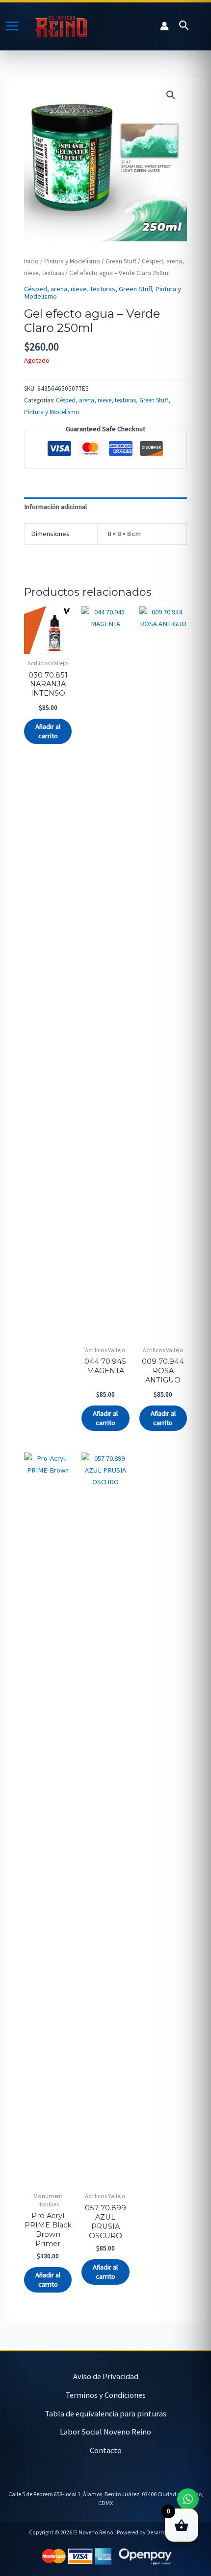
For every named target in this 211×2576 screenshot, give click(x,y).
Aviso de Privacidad (106, 2376)
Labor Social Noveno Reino (105, 2432)
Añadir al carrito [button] (48, 731)
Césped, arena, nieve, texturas (70, 289)
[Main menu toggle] (12, 26)
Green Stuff (121, 261)
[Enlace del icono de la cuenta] (164, 26)
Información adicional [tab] (55, 507)
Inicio (31, 261)
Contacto (106, 2450)
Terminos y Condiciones (105, 2395)
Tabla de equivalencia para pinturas (105, 2413)
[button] (184, 26)
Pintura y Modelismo (72, 261)
